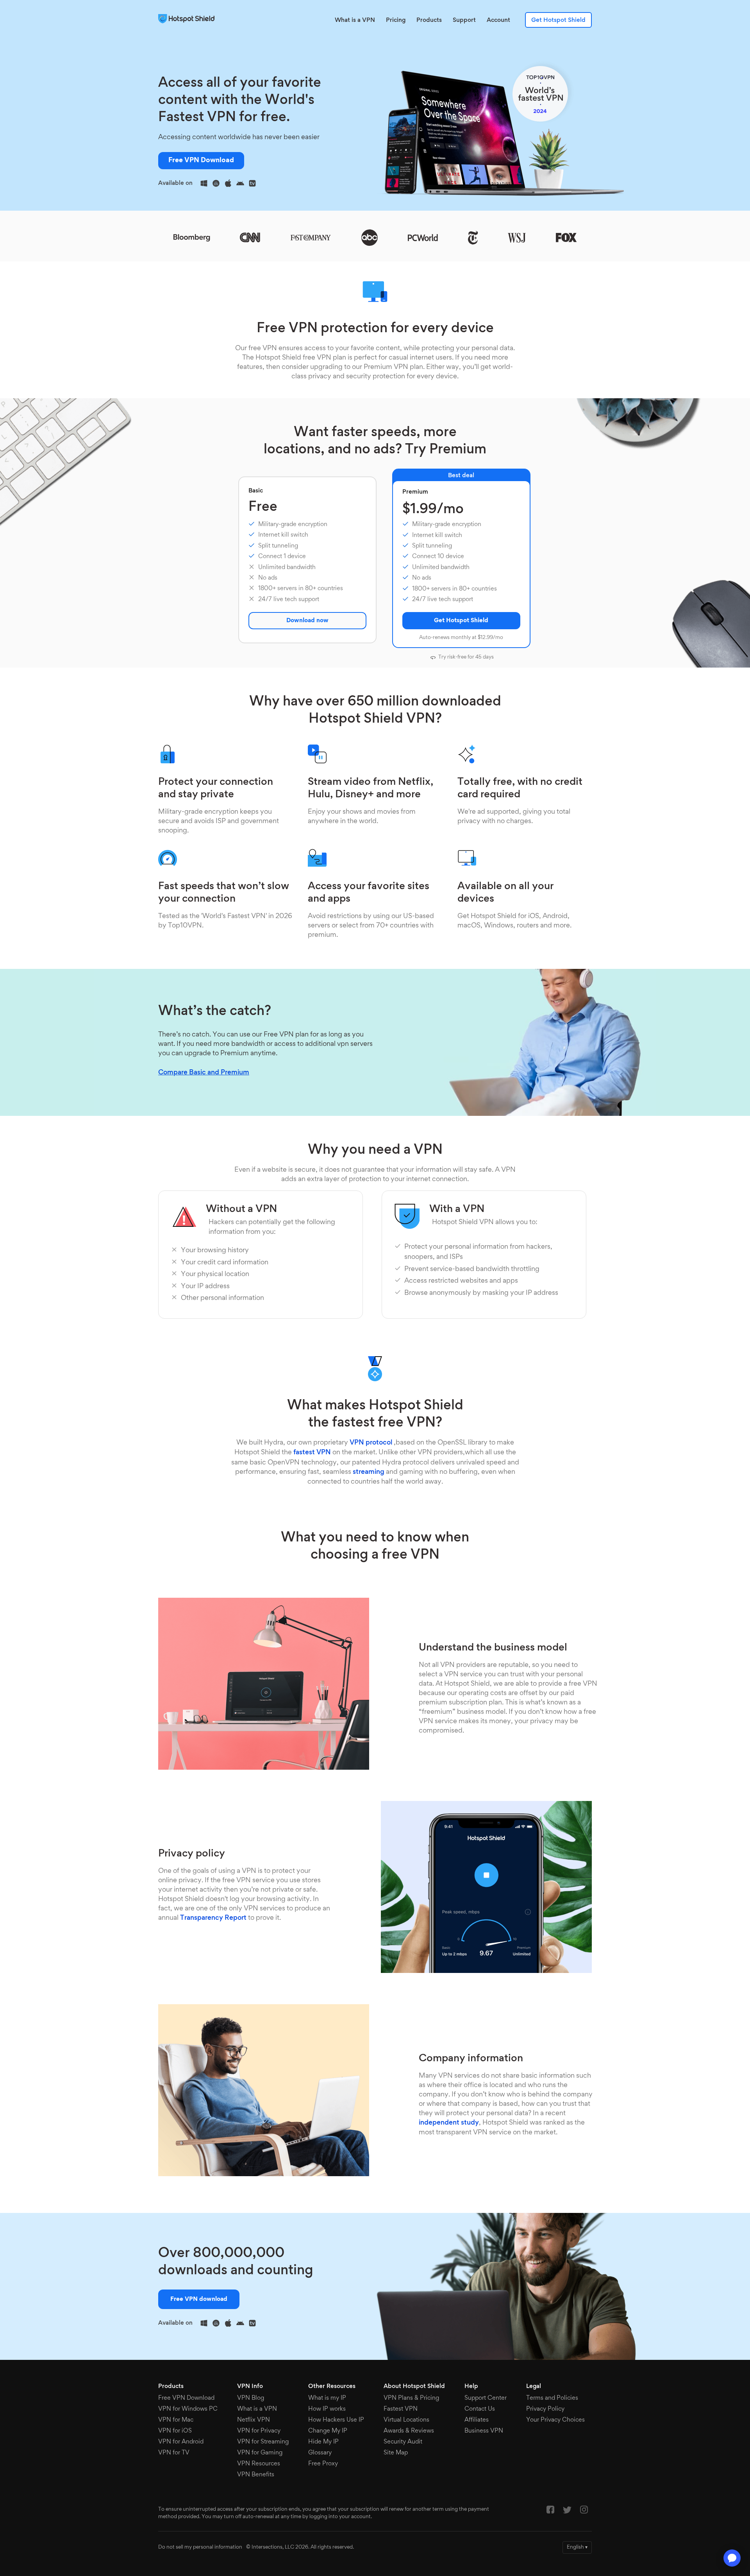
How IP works (327, 2409)
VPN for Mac (176, 2420)
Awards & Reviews (409, 2431)
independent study (449, 2123)
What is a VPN (355, 20)
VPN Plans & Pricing (411, 2398)
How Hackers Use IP (336, 2420)
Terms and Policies (552, 2398)
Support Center (486, 2398)
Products (429, 20)
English (577, 2547)
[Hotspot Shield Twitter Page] (567, 2512)
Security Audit (403, 2442)
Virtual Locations (406, 2420)
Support (464, 20)
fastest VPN (312, 1453)
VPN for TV (174, 2453)
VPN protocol (371, 1443)
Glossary (320, 2453)
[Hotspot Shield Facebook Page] (550, 2512)
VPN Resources (259, 2464)
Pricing (396, 20)
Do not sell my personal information (200, 2547)
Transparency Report (213, 1918)
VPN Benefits (256, 2475)
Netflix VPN (254, 2420)
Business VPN (484, 2431)
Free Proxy (323, 2464)
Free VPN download (199, 2299)
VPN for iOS (175, 2431)
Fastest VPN (401, 2409)
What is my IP (327, 2398)
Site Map (396, 2453)
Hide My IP (323, 2442)
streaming (369, 1472)
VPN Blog (251, 2398)
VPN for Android (181, 2442)
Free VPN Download (201, 161)
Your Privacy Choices (555, 2420)
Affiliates (477, 2420)
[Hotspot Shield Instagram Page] (584, 2512)
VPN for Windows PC (188, 2409)
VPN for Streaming (263, 2442)
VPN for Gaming (260, 2453)
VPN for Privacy (259, 2431)
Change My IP (328, 2431)
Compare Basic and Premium (204, 1073)
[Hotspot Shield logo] (188, 19)
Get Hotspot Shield (558, 20)
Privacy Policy (545, 2409)
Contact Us (480, 2409)
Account (498, 20)
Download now (307, 621)
